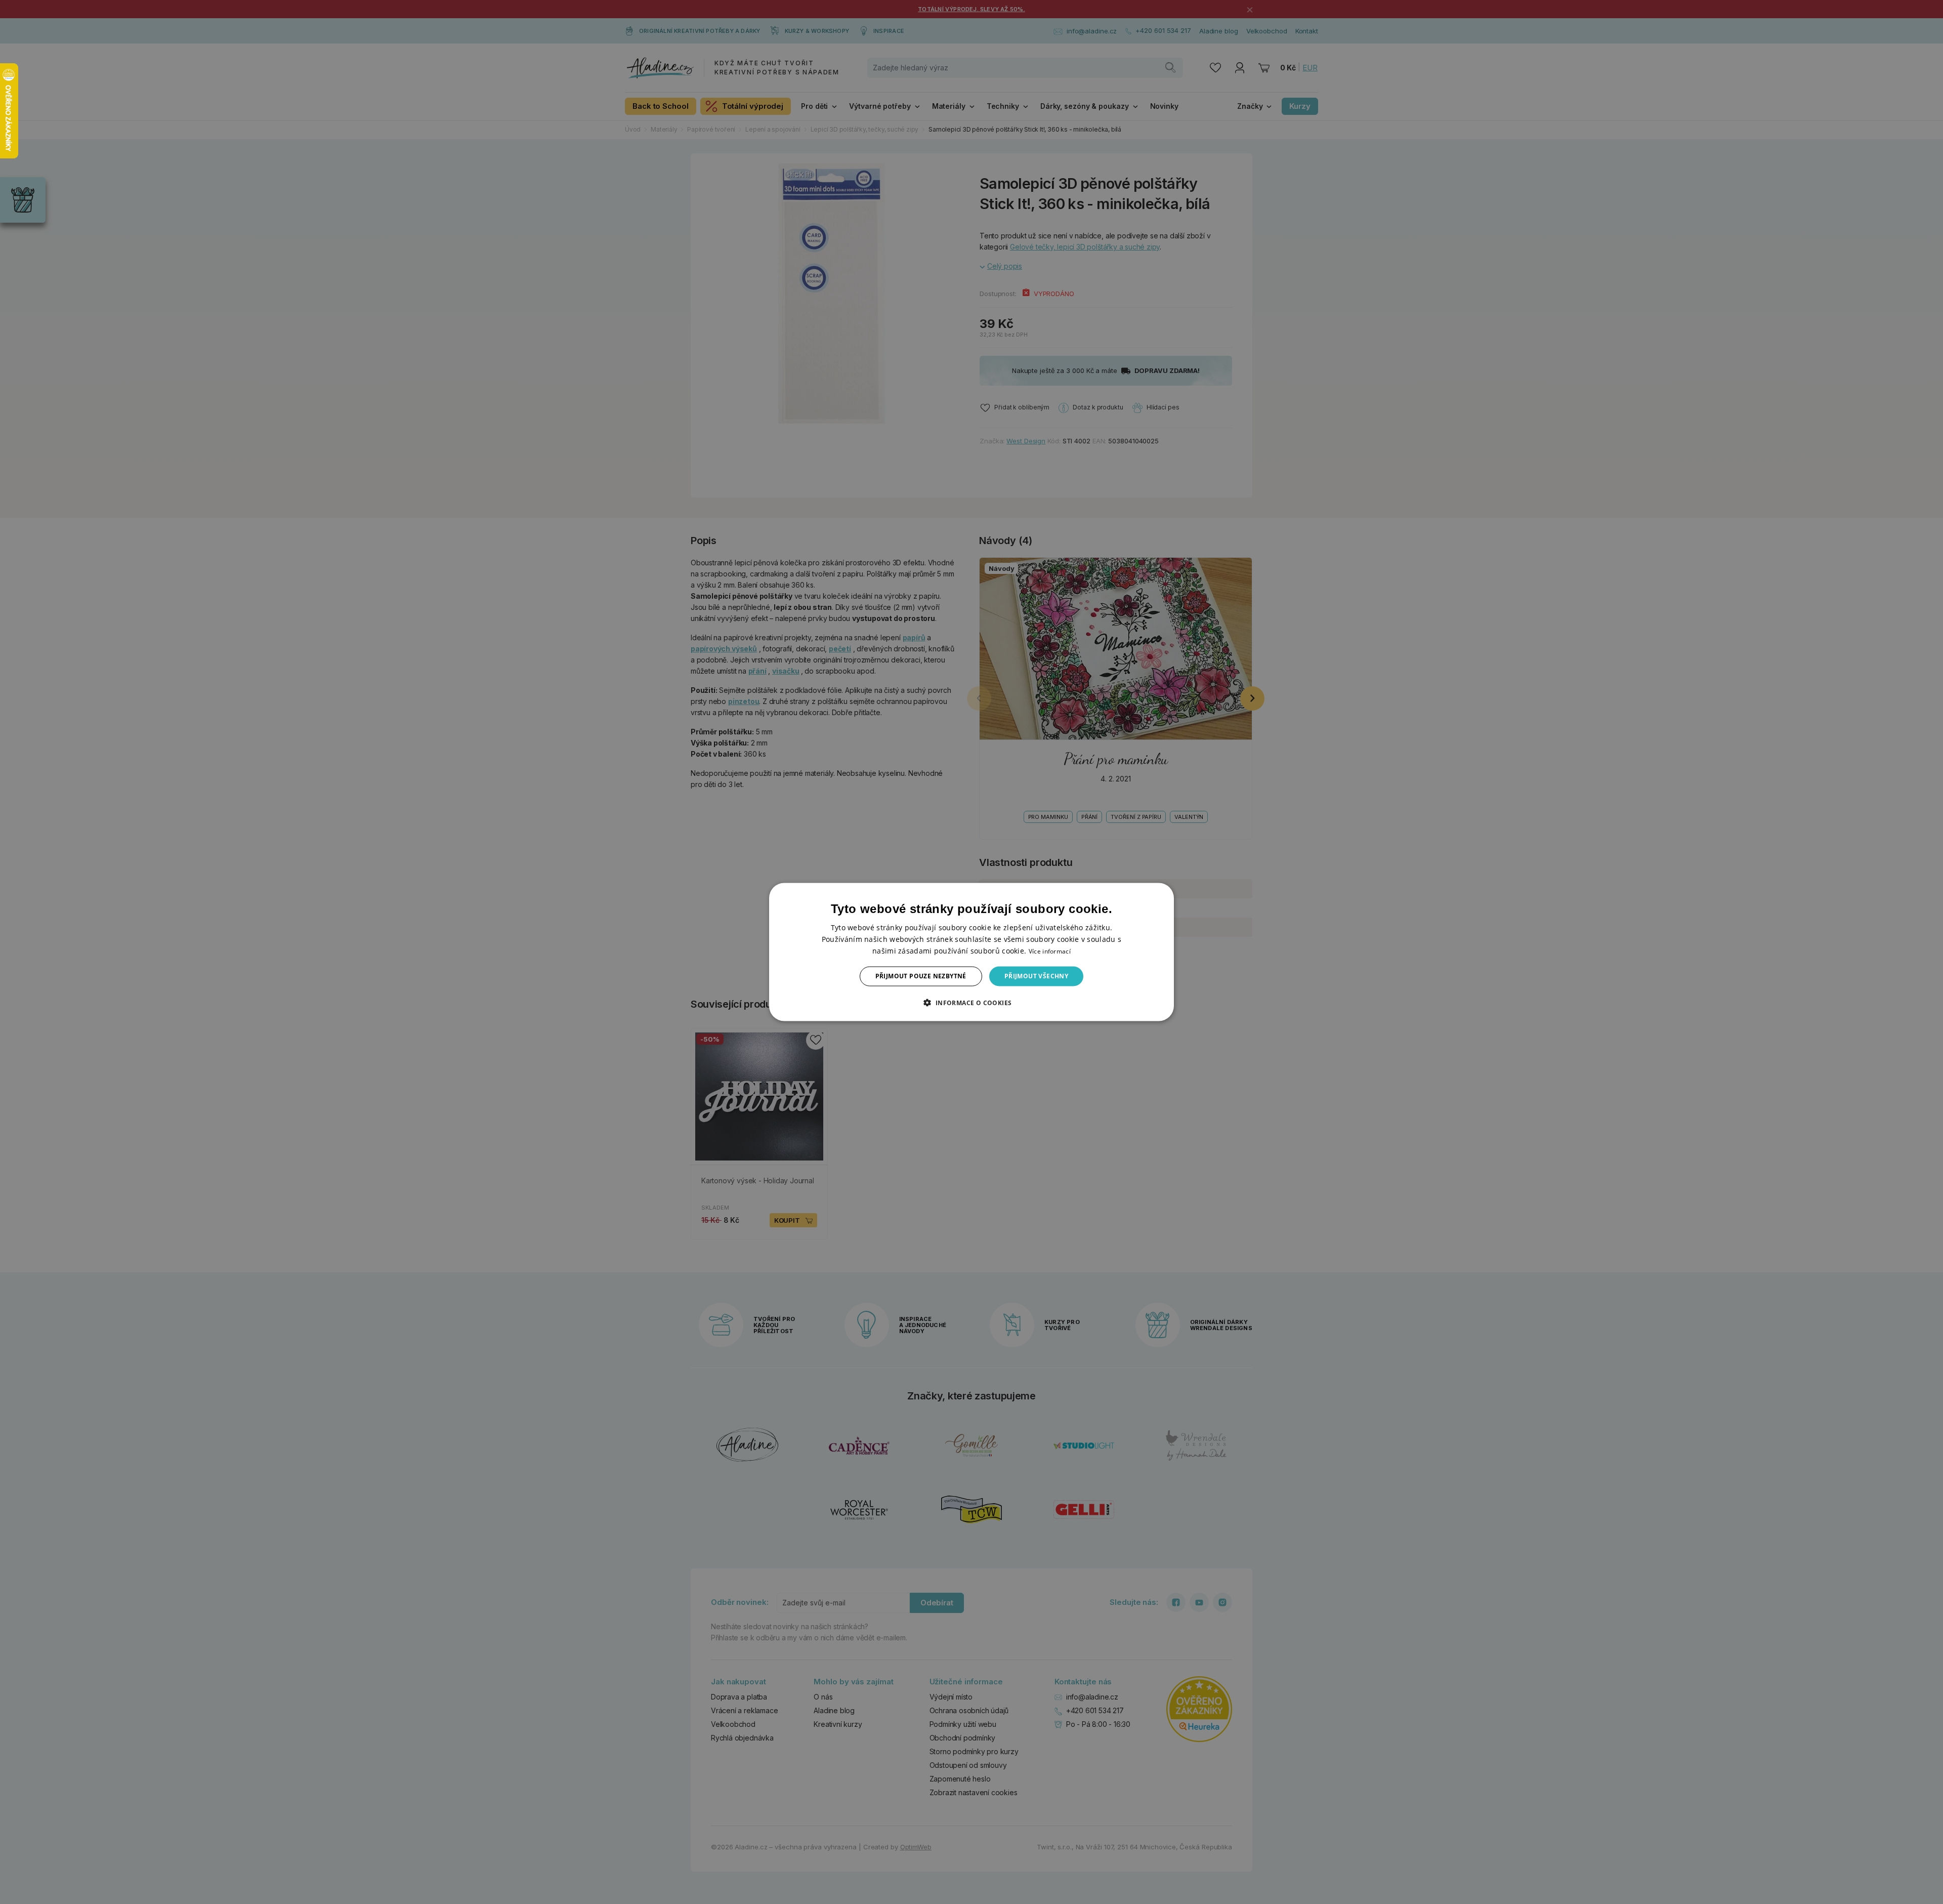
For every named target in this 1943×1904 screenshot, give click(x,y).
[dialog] (971, 952)
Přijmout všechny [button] (1036, 976)
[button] (971, 1002)
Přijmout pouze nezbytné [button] (921, 976)
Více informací (1050, 951)
